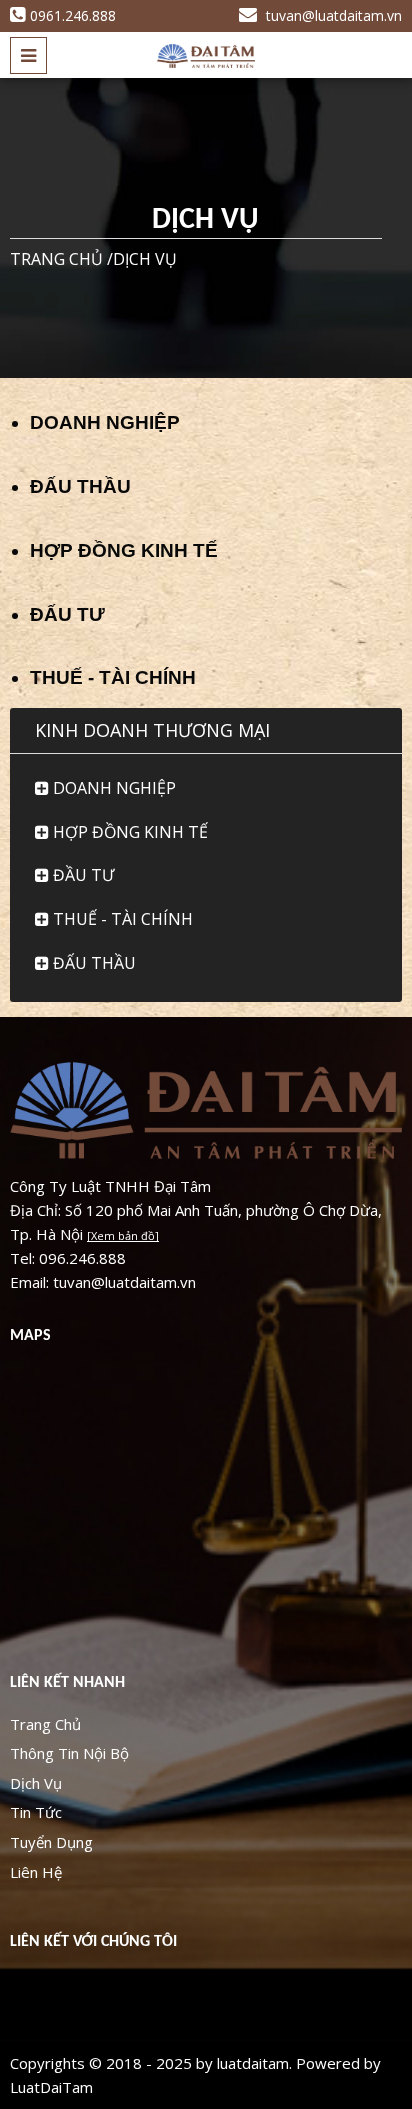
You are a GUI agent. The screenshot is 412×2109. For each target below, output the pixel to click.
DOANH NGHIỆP (105, 422)
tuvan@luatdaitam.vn (332, 15)
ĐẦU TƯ (81, 875)
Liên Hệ (36, 1872)
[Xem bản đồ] (123, 1235)
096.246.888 (82, 1258)
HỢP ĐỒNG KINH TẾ (124, 550)
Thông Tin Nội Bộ (69, 1753)
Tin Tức (36, 1812)
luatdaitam (253, 2063)
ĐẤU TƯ (67, 614)
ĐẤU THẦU (80, 486)
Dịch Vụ (36, 1783)
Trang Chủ (45, 1724)
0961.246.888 (73, 15)
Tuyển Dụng (51, 1842)
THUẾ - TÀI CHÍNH (113, 677)
